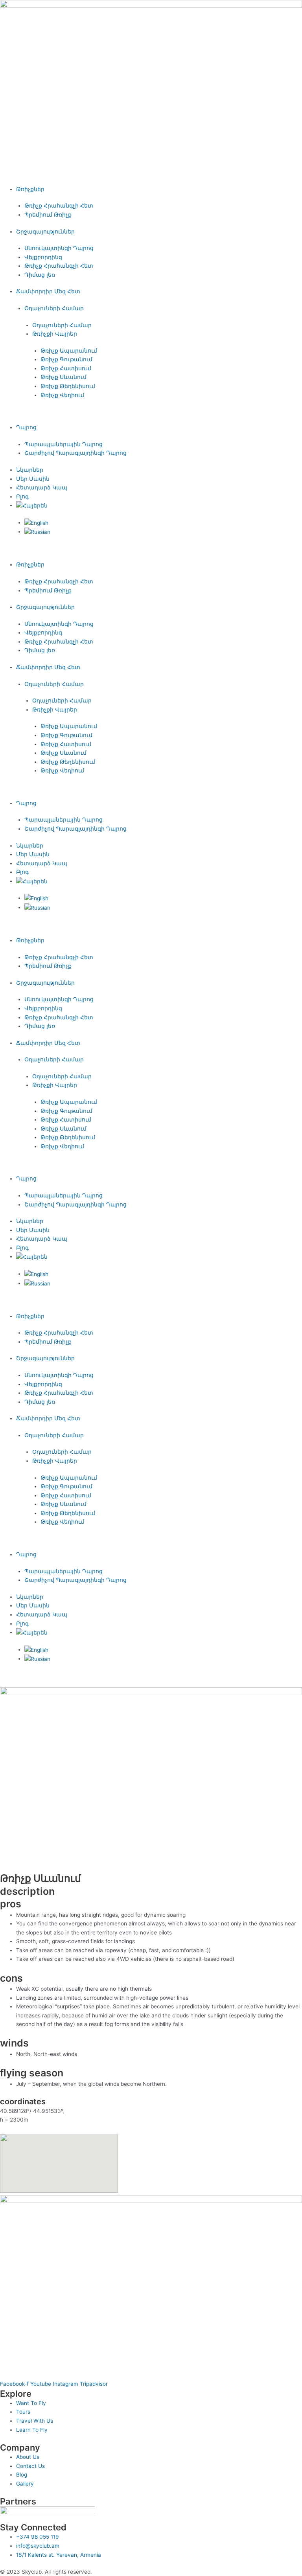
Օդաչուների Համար (54, 308)
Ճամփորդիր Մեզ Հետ (48, 291)
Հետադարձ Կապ (42, 487)
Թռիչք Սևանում (64, 377)
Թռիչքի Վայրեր (55, 334)
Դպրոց (26, 427)
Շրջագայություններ (45, 232)
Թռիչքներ (30, 189)
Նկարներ (30, 470)
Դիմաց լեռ (40, 275)
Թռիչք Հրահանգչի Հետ (59, 206)
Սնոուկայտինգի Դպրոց (59, 248)
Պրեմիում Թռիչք (48, 215)
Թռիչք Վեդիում (62, 395)
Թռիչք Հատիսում (66, 368)
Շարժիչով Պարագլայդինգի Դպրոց (75, 453)
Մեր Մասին (33, 479)
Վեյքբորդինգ (43, 257)
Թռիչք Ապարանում (69, 351)
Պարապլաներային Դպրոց (64, 444)
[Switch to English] (36, 522)
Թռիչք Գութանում (66, 359)
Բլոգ (22, 496)
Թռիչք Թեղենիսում (68, 386)
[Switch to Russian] (37, 531)
